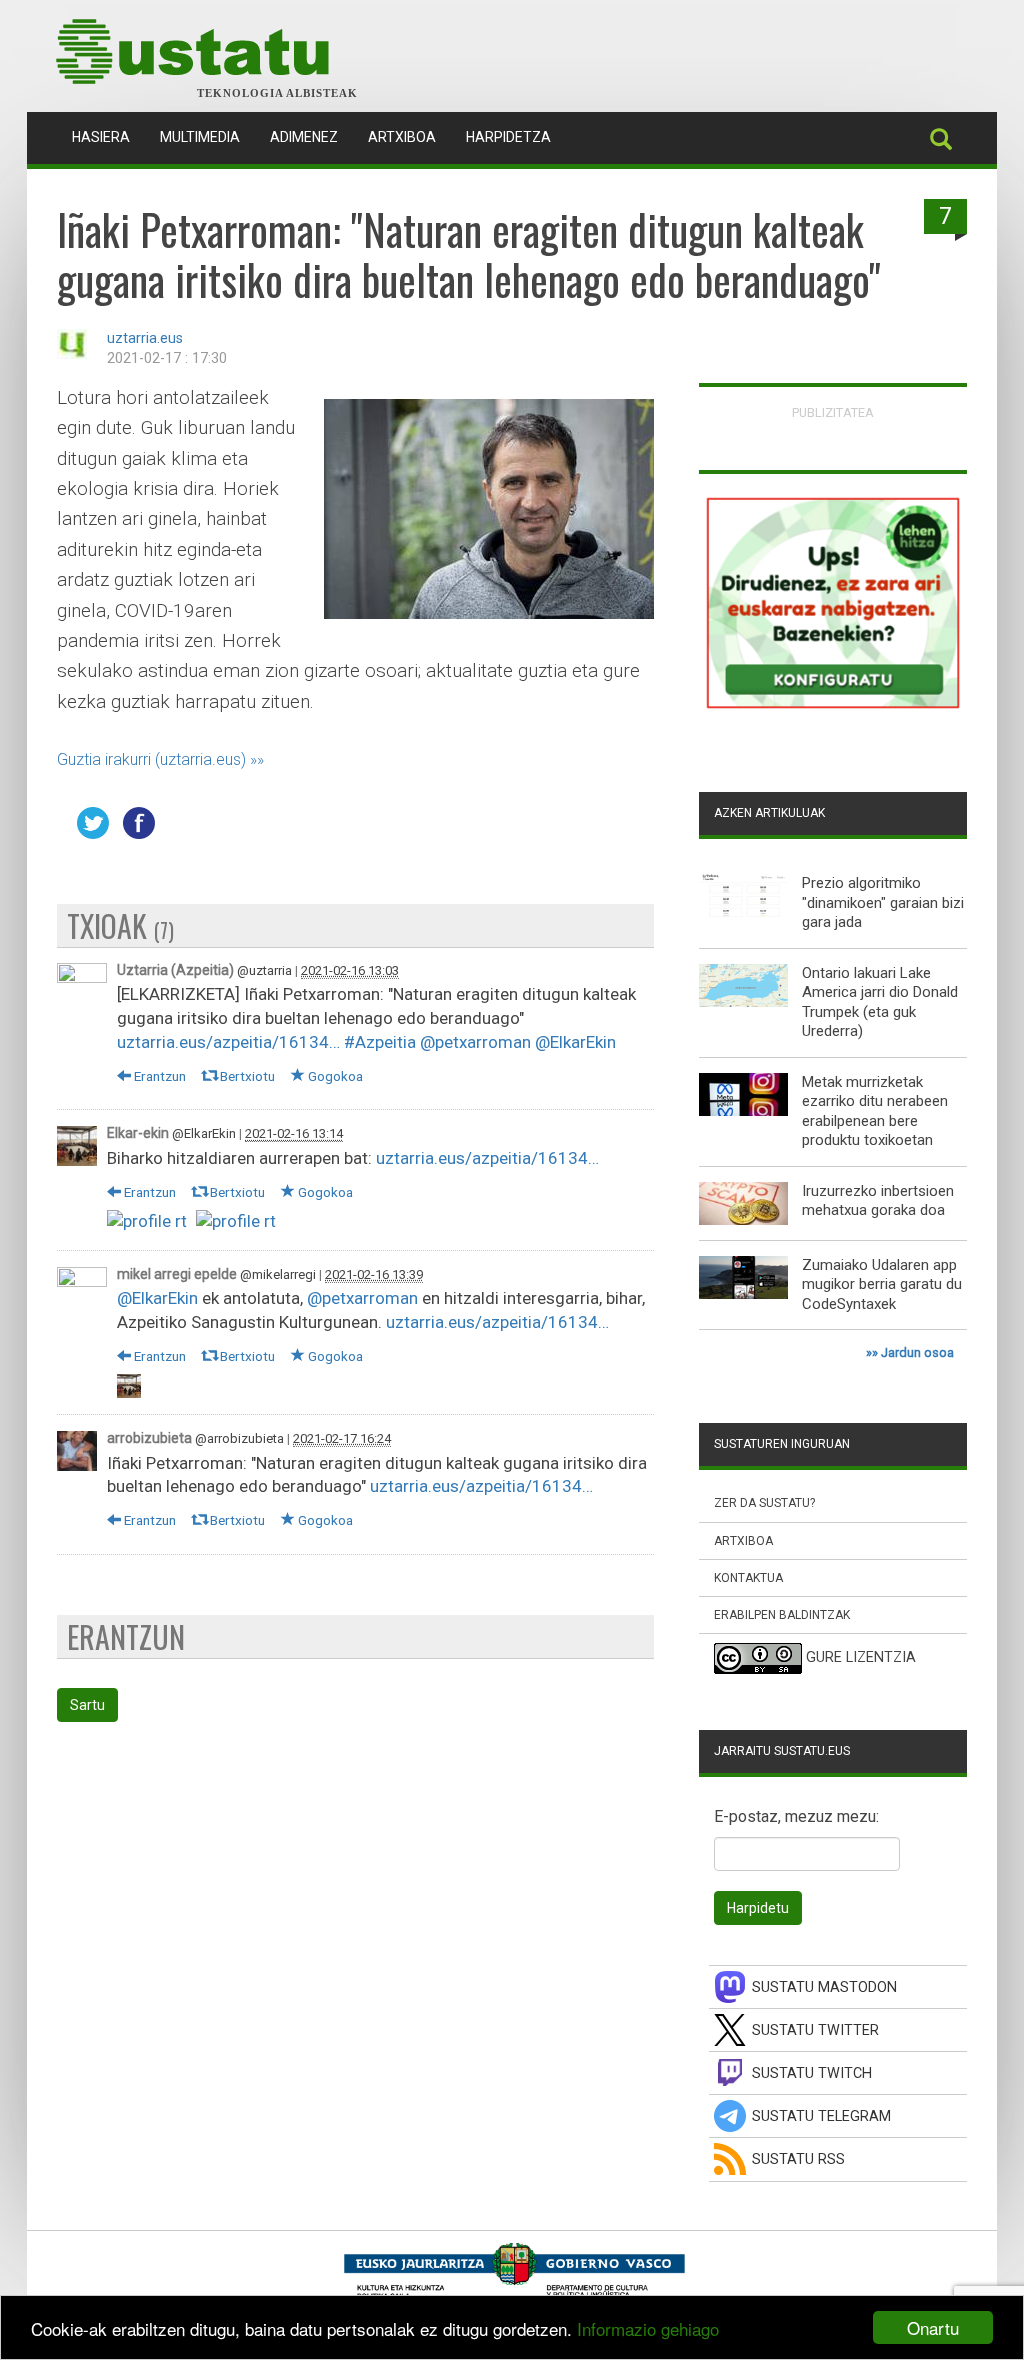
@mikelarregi (278, 1274)
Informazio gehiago (648, 2328)
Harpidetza (508, 137)
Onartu (933, 2327)
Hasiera (108, 136)
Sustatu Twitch (812, 2073)
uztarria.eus (145, 338)
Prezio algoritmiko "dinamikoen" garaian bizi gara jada (883, 902)
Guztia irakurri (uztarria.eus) (151, 759)
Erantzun (158, 1076)
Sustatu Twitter (815, 2030)
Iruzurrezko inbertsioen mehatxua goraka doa (878, 1201)
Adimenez (304, 137)
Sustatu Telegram (821, 2116)
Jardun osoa (917, 1352)
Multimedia (200, 137)
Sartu (87, 1705)
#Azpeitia (380, 1042)
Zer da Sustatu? (764, 1503)
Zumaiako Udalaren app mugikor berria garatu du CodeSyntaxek (882, 1284)
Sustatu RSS (798, 2159)
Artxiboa (402, 137)
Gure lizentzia (861, 1657)
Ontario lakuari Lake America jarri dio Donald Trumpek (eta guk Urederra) (880, 1002)
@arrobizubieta (239, 1438)
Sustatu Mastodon (824, 1987)
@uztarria (264, 970)
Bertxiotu (246, 1076)
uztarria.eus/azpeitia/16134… (228, 1042)
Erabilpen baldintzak (782, 1615)
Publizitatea (833, 412)
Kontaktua (748, 1578)
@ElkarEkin (575, 1042)
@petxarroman (475, 1042)
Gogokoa (334, 1076)
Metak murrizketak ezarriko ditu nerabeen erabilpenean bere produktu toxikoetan (875, 1111)
